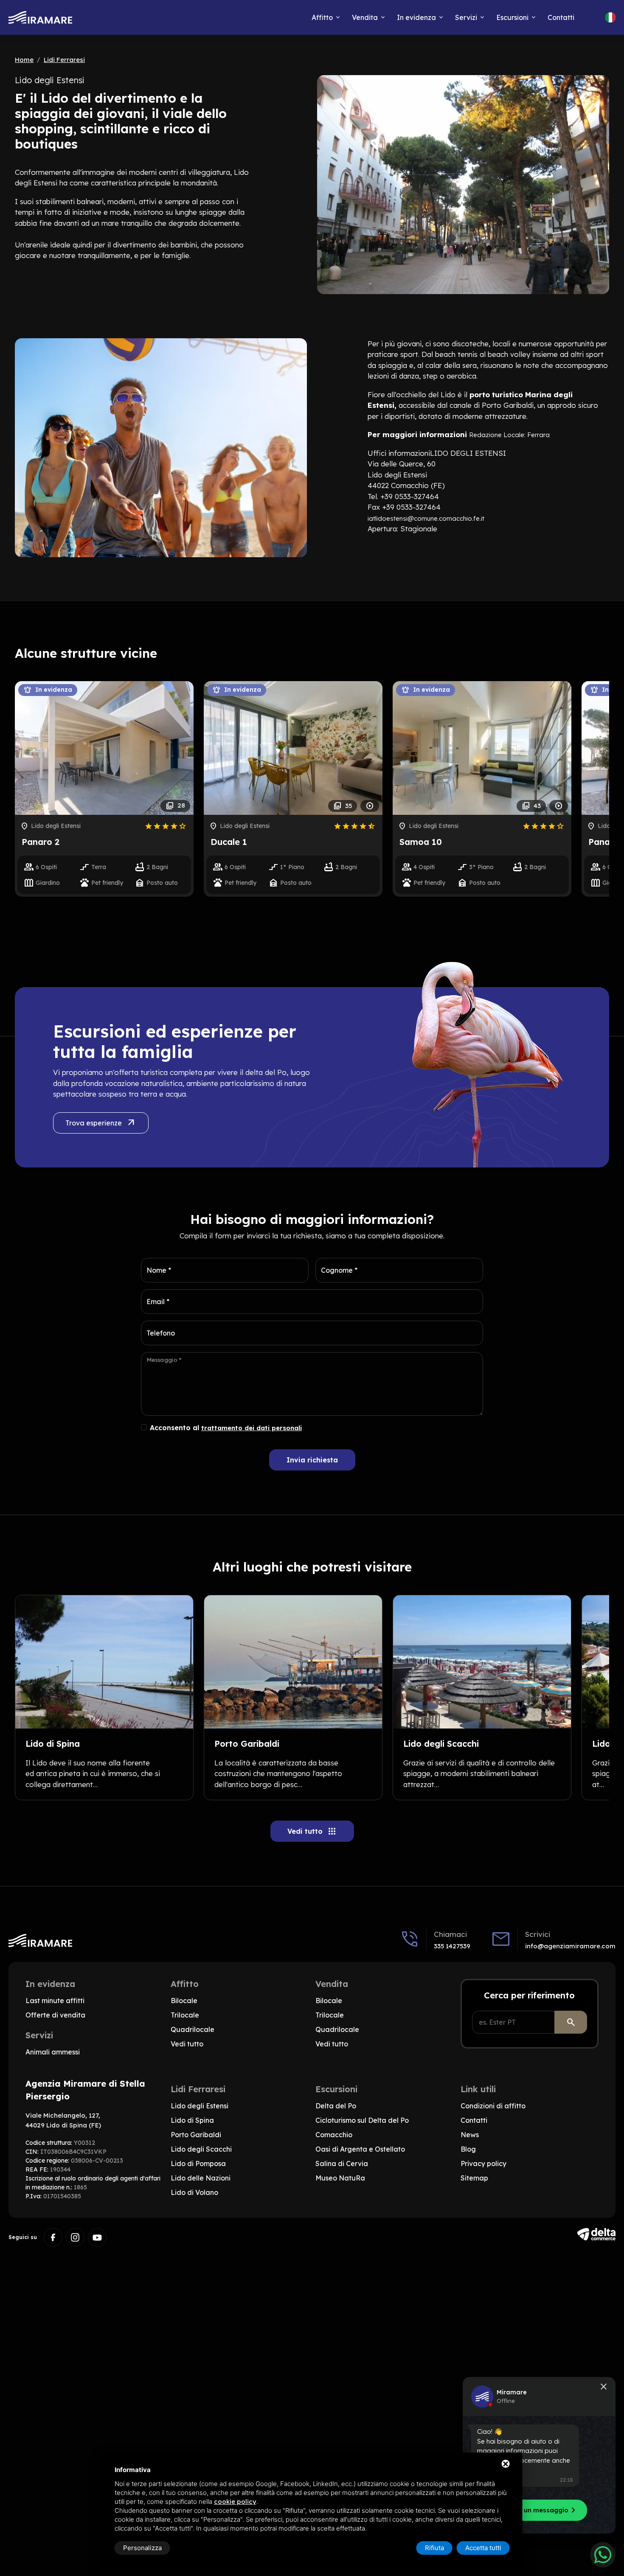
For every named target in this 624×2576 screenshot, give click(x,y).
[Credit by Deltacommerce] (596, 2234)
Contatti (561, 17)
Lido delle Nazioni (201, 2178)
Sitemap (474, 2178)
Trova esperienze (101, 1123)
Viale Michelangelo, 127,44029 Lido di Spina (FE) (63, 2120)
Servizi (466, 17)
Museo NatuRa (340, 2178)
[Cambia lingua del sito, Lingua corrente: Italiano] (610, 17)
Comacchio (334, 2135)
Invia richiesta (312, 1460)
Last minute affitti (55, 2001)
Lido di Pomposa (198, 2164)
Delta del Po (336, 2106)
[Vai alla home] (40, 18)
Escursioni (512, 17)
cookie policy (235, 2502)
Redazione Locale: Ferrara (509, 435)
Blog (468, 2149)
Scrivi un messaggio (541, 2510)
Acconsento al (226, 1428)
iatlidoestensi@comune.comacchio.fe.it (426, 518)
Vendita (365, 17)
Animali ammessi (53, 2052)
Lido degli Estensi (200, 2106)
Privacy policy (483, 2164)
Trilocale (185, 2015)
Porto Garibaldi (196, 2135)
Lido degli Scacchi (201, 2149)
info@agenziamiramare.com (570, 1946)
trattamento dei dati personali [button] (252, 1428)
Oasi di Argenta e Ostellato (360, 2149)
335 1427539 (452, 1946)
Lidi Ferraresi (64, 60)
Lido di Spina (192, 2120)
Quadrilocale (193, 2029)
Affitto (322, 17)
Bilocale (184, 2001)
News (470, 2135)
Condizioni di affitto (493, 2106)
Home (24, 60)
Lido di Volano (194, 2192)
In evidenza (416, 17)
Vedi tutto (312, 1831)
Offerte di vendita (55, 2015)
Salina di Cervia (342, 2164)
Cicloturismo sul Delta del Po (362, 2120)
